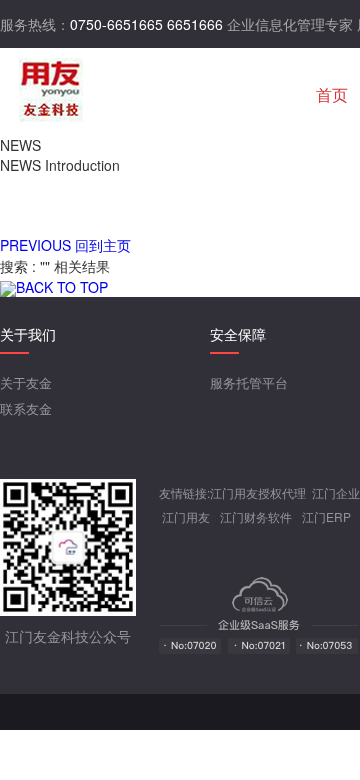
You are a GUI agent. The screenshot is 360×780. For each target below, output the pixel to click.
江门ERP (326, 516)
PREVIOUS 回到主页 (65, 245)
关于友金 (26, 382)
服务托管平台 (249, 382)
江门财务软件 (256, 516)
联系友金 (26, 408)
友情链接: (184, 492)
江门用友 (186, 516)
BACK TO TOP (62, 287)
